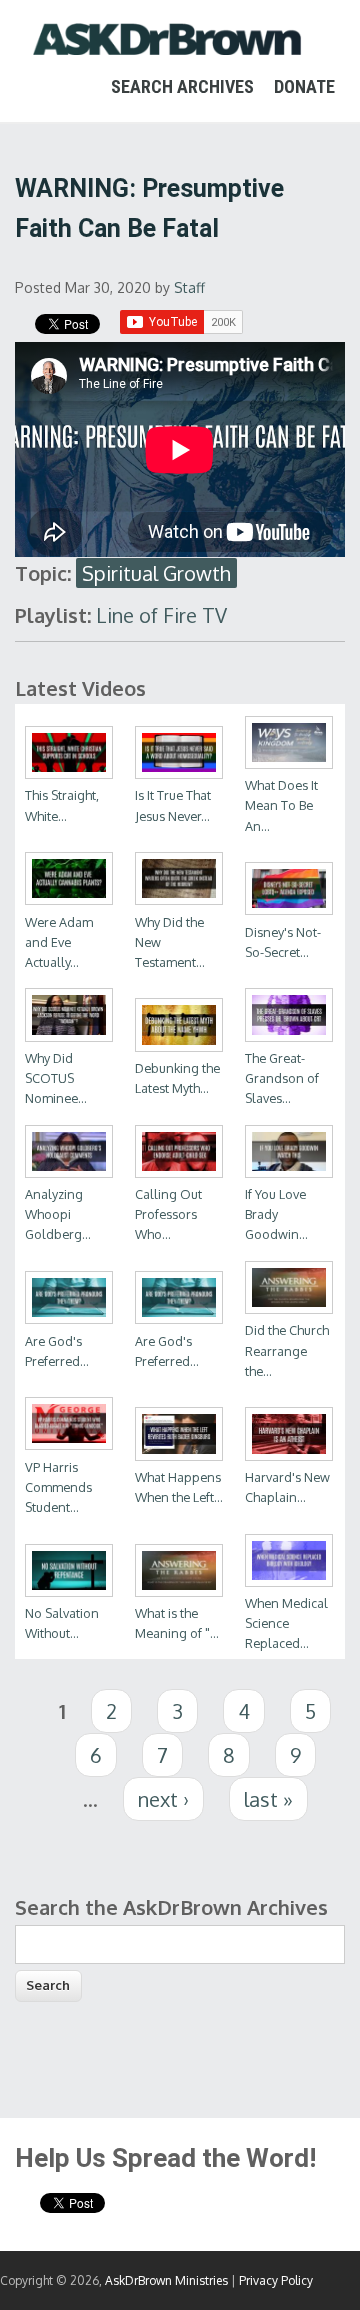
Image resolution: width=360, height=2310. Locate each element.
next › (163, 1799)
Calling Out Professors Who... (168, 1214)
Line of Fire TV (161, 615)
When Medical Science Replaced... (286, 1623)
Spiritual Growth (156, 573)
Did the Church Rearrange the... (287, 1350)
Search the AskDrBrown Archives (171, 1907)
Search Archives (182, 86)
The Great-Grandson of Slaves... (282, 1078)
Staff (189, 287)
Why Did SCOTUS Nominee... (56, 1078)
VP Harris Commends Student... (58, 1487)
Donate (304, 86)
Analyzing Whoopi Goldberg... (58, 1214)
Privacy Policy (276, 2280)
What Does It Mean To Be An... (281, 805)
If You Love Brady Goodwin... (276, 1214)
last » (268, 1799)
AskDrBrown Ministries (166, 2280)
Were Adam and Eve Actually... (59, 942)
